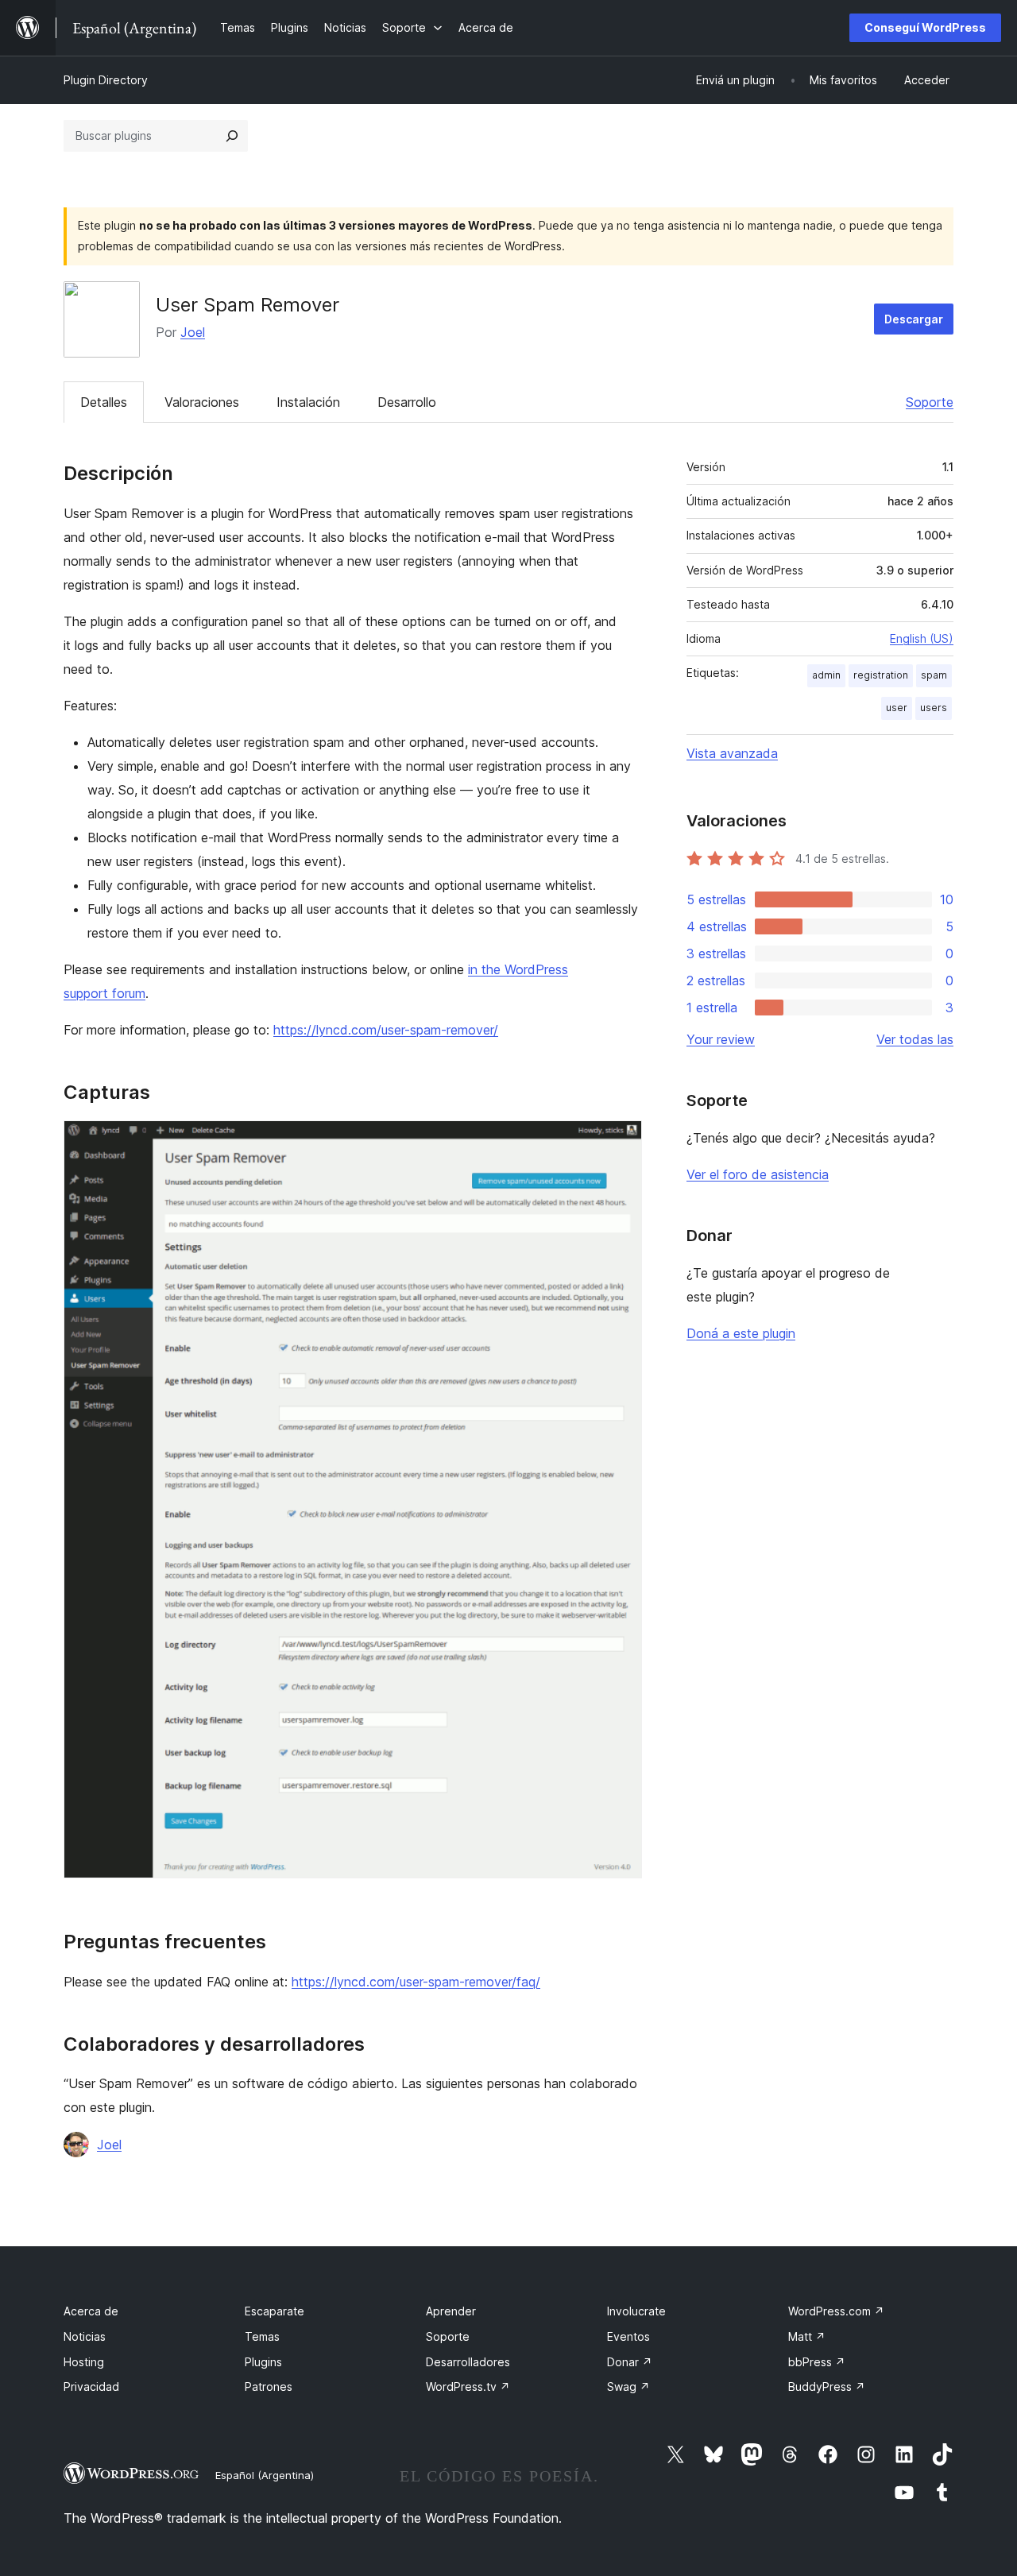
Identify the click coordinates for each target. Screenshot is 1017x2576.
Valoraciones (202, 402)
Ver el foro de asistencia (758, 1174)
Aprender (451, 2311)
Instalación (308, 402)
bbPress (817, 2362)
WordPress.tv (468, 2386)
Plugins (263, 2362)
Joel (193, 332)
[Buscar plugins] (232, 136)
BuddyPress (827, 2386)
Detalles (104, 402)
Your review (721, 1039)
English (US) (922, 638)
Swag (628, 2386)
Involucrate (636, 2311)
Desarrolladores (468, 2362)
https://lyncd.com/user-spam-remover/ (386, 1030)
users (934, 708)
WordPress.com (836, 2311)
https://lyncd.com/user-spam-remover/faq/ (416, 1982)
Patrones (269, 2386)
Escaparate (275, 2311)
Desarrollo (407, 402)
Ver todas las (915, 1039)
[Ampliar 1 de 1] (621, 1142)
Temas (262, 2336)
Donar (630, 2362)
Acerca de (91, 2311)
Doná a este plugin (741, 1333)
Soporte (930, 402)
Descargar (914, 319)
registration (881, 675)
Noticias (85, 2336)
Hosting (84, 2362)
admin (826, 675)
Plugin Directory (106, 80)
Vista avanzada (732, 753)
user (897, 708)
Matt (807, 2336)
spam (934, 675)
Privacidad (91, 2386)
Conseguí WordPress (925, 27)
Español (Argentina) (265, 2475)
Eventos (628, 2336)
